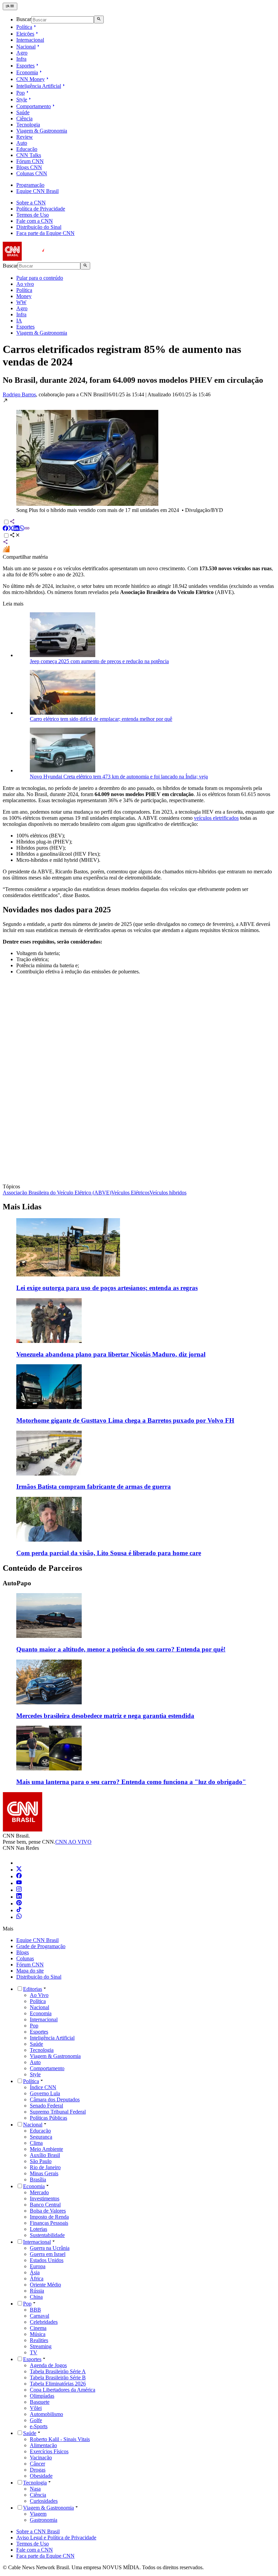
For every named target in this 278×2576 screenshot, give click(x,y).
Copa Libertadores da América (63, 2390)
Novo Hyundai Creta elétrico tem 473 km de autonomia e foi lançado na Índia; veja (119, 777)
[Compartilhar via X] (11, 529)
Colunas (25, 1958)
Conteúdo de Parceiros (42, 1568)
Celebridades (44, 2322)
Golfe (36, 2420)
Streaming (41, 2346)
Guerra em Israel (48, 2254)
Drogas (38, 2470)
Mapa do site (30, 1971)
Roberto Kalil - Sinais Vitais (60, 2439)
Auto (22, 143)
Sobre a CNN (31, 203)
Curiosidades (44, 2501)
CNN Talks (29, 155)
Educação (27, 149)
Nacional (26, 47)
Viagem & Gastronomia (42, 131)
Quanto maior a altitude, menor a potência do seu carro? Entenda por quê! (121, 1649)
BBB (35, 2310)
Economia (27, 72)
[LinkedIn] (19, 1897)
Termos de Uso (33, 215)
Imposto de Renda (49, 2217)
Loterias (38, 2229)
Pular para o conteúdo (40, 278)
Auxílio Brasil (45, 2155)
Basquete (40, 2402)
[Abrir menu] (10, 6)
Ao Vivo (39, 1995)
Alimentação (43, 2445)
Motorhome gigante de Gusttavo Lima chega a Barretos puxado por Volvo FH (125, 1420)
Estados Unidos (47, 2260)
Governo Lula (45, 2093)
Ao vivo (25, 284)
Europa (38, 2266)
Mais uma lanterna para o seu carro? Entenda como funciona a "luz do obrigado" (131, 1782)
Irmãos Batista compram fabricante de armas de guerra (94, 1487)
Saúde (23, 112)
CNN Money (31, 79)
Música (38, 2334)
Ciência (24, 118)
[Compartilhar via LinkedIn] (16, 529)
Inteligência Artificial (39, 86)
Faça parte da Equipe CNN (45, 233)
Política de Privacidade (41, 209)
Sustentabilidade (47, 2235)
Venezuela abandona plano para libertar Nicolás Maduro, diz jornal (111, 1354)
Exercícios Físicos (49, 2451)
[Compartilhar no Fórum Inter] (6, 551)
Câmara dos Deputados (55, 2099)
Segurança (41, 2137)
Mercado (39, 2192)
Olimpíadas (42, 2396)
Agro (22, 53)
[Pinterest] (19, 1904)
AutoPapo (17, 1583)
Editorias (33, 1989)
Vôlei (36, 2408)
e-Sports (39, 2426)
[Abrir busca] (99, 19)
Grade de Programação (41, 1946)
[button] (139, 455)
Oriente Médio (45, 2285)
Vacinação (41, 2458)
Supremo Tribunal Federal (58, 2112)
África (37, 2278)
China (36, 2297)
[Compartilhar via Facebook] (5, 529)
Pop (21, 93)
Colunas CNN (32, 173)
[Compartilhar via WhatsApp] (22, 529)
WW (21, 302)
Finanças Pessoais (49, 2223)
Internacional (30, 40)
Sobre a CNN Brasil (38, 2531)
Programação (30, 185)
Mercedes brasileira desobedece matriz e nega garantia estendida (105, 1716)
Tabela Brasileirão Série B (58, 2377)
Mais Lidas (22, 1207)
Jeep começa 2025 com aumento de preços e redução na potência (99, 661)
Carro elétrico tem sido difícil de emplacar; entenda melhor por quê (101, 719)
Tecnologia (28, 125)
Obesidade (41, 2476)
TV (34, 2352)
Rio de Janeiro (45, 2167)
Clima (36, 2143)
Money (24, 296)
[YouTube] (19, 1883)
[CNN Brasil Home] (40, 259)
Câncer (37, 2464)
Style (22, 100)
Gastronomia (44, 2520)
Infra (21, 59)
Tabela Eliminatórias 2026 (58, 2384)
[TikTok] (19, 1910)
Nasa (35, 2489)
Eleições (25, 34)
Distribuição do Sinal (39, 227)
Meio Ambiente (46, 2149)
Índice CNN (43, 2087)
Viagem (38, 2514)
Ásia (35, 2272)
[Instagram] (19, 1890)
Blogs (23, 1952)
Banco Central (45, 2205)
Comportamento (34, 106)
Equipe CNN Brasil (37, 191)
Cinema (38, 2328)
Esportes (25, 66)
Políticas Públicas (48, 2118)
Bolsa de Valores (48, 2211)
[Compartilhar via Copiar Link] (27, 529)
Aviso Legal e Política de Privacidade (56, 2538)
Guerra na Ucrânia (50, 2248)
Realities (39, 2340)
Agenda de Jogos (48, 2365)
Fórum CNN (30, 161)
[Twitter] (19, 1870)
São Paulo (41, 2161)
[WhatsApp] (19, 1917)
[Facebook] (19, 1876)
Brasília (38, 2179)
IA (19, 321)
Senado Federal (46, 2106)
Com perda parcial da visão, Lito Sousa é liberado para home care (109, 1553)
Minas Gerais (44, 2173)
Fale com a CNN (35, 221)
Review (25, 137)
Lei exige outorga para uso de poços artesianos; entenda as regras (107, 1288)
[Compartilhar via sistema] (5, 543)
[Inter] (20, 1863)
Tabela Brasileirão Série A (58, 2371)
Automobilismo (46, 2414)
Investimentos (45, 2198)
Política (24, 27)
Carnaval (39, 2316)
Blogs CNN (29, 167)
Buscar (24, 19)
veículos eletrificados (216, 818)
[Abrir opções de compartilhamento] (15, 536)
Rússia (37, 2291)
